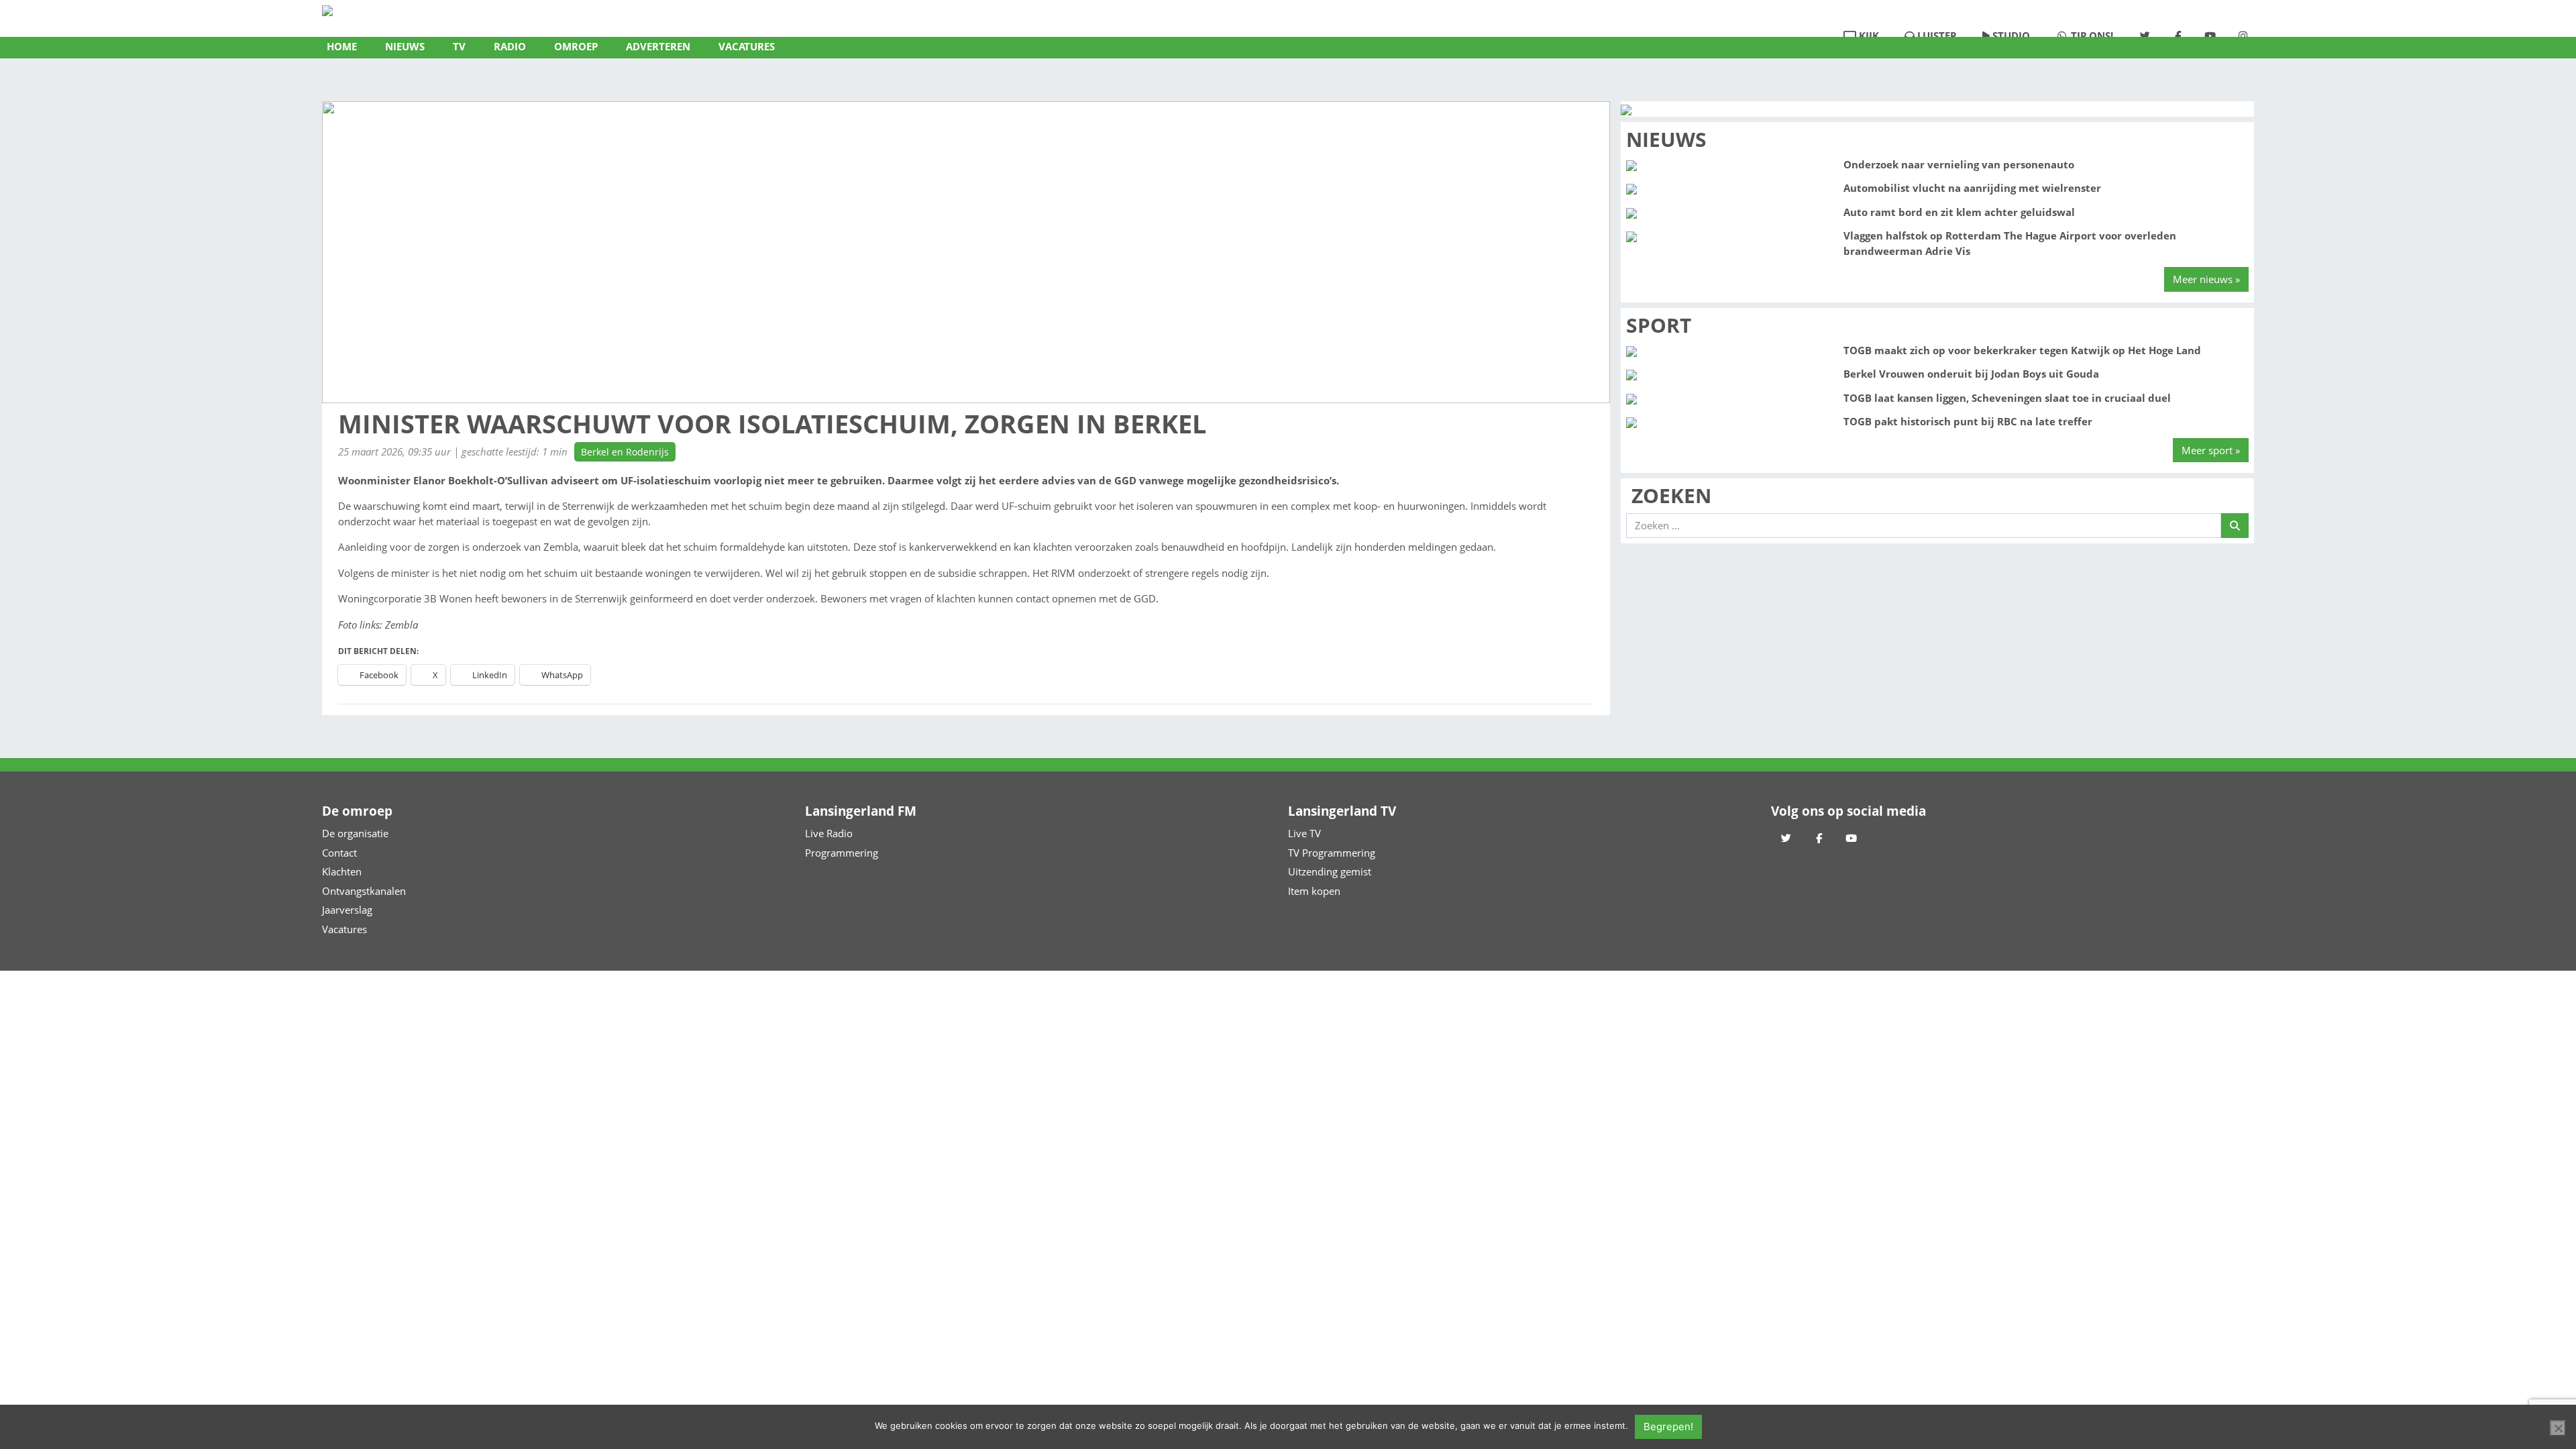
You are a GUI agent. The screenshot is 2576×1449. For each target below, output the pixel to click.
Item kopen (1314, 891)
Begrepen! (1668, 1427)
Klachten (342, 871)
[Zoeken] (2235, 526)
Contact (339, 853)
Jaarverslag (347, 910)
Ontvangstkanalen (364, 891)
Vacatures (344, 929)
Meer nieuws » (2206, 279)
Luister (1936, 36)
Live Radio (829, 833)
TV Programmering (1332, 853)
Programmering (842, 853)
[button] (405, 48)
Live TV (1304, 833)
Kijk (1868, 36)
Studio (2010, 36)
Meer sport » (2211, 450)
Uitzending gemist (1330, 871)
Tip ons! (2091, 36)
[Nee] (2558, 1428)
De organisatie (355, 833)
